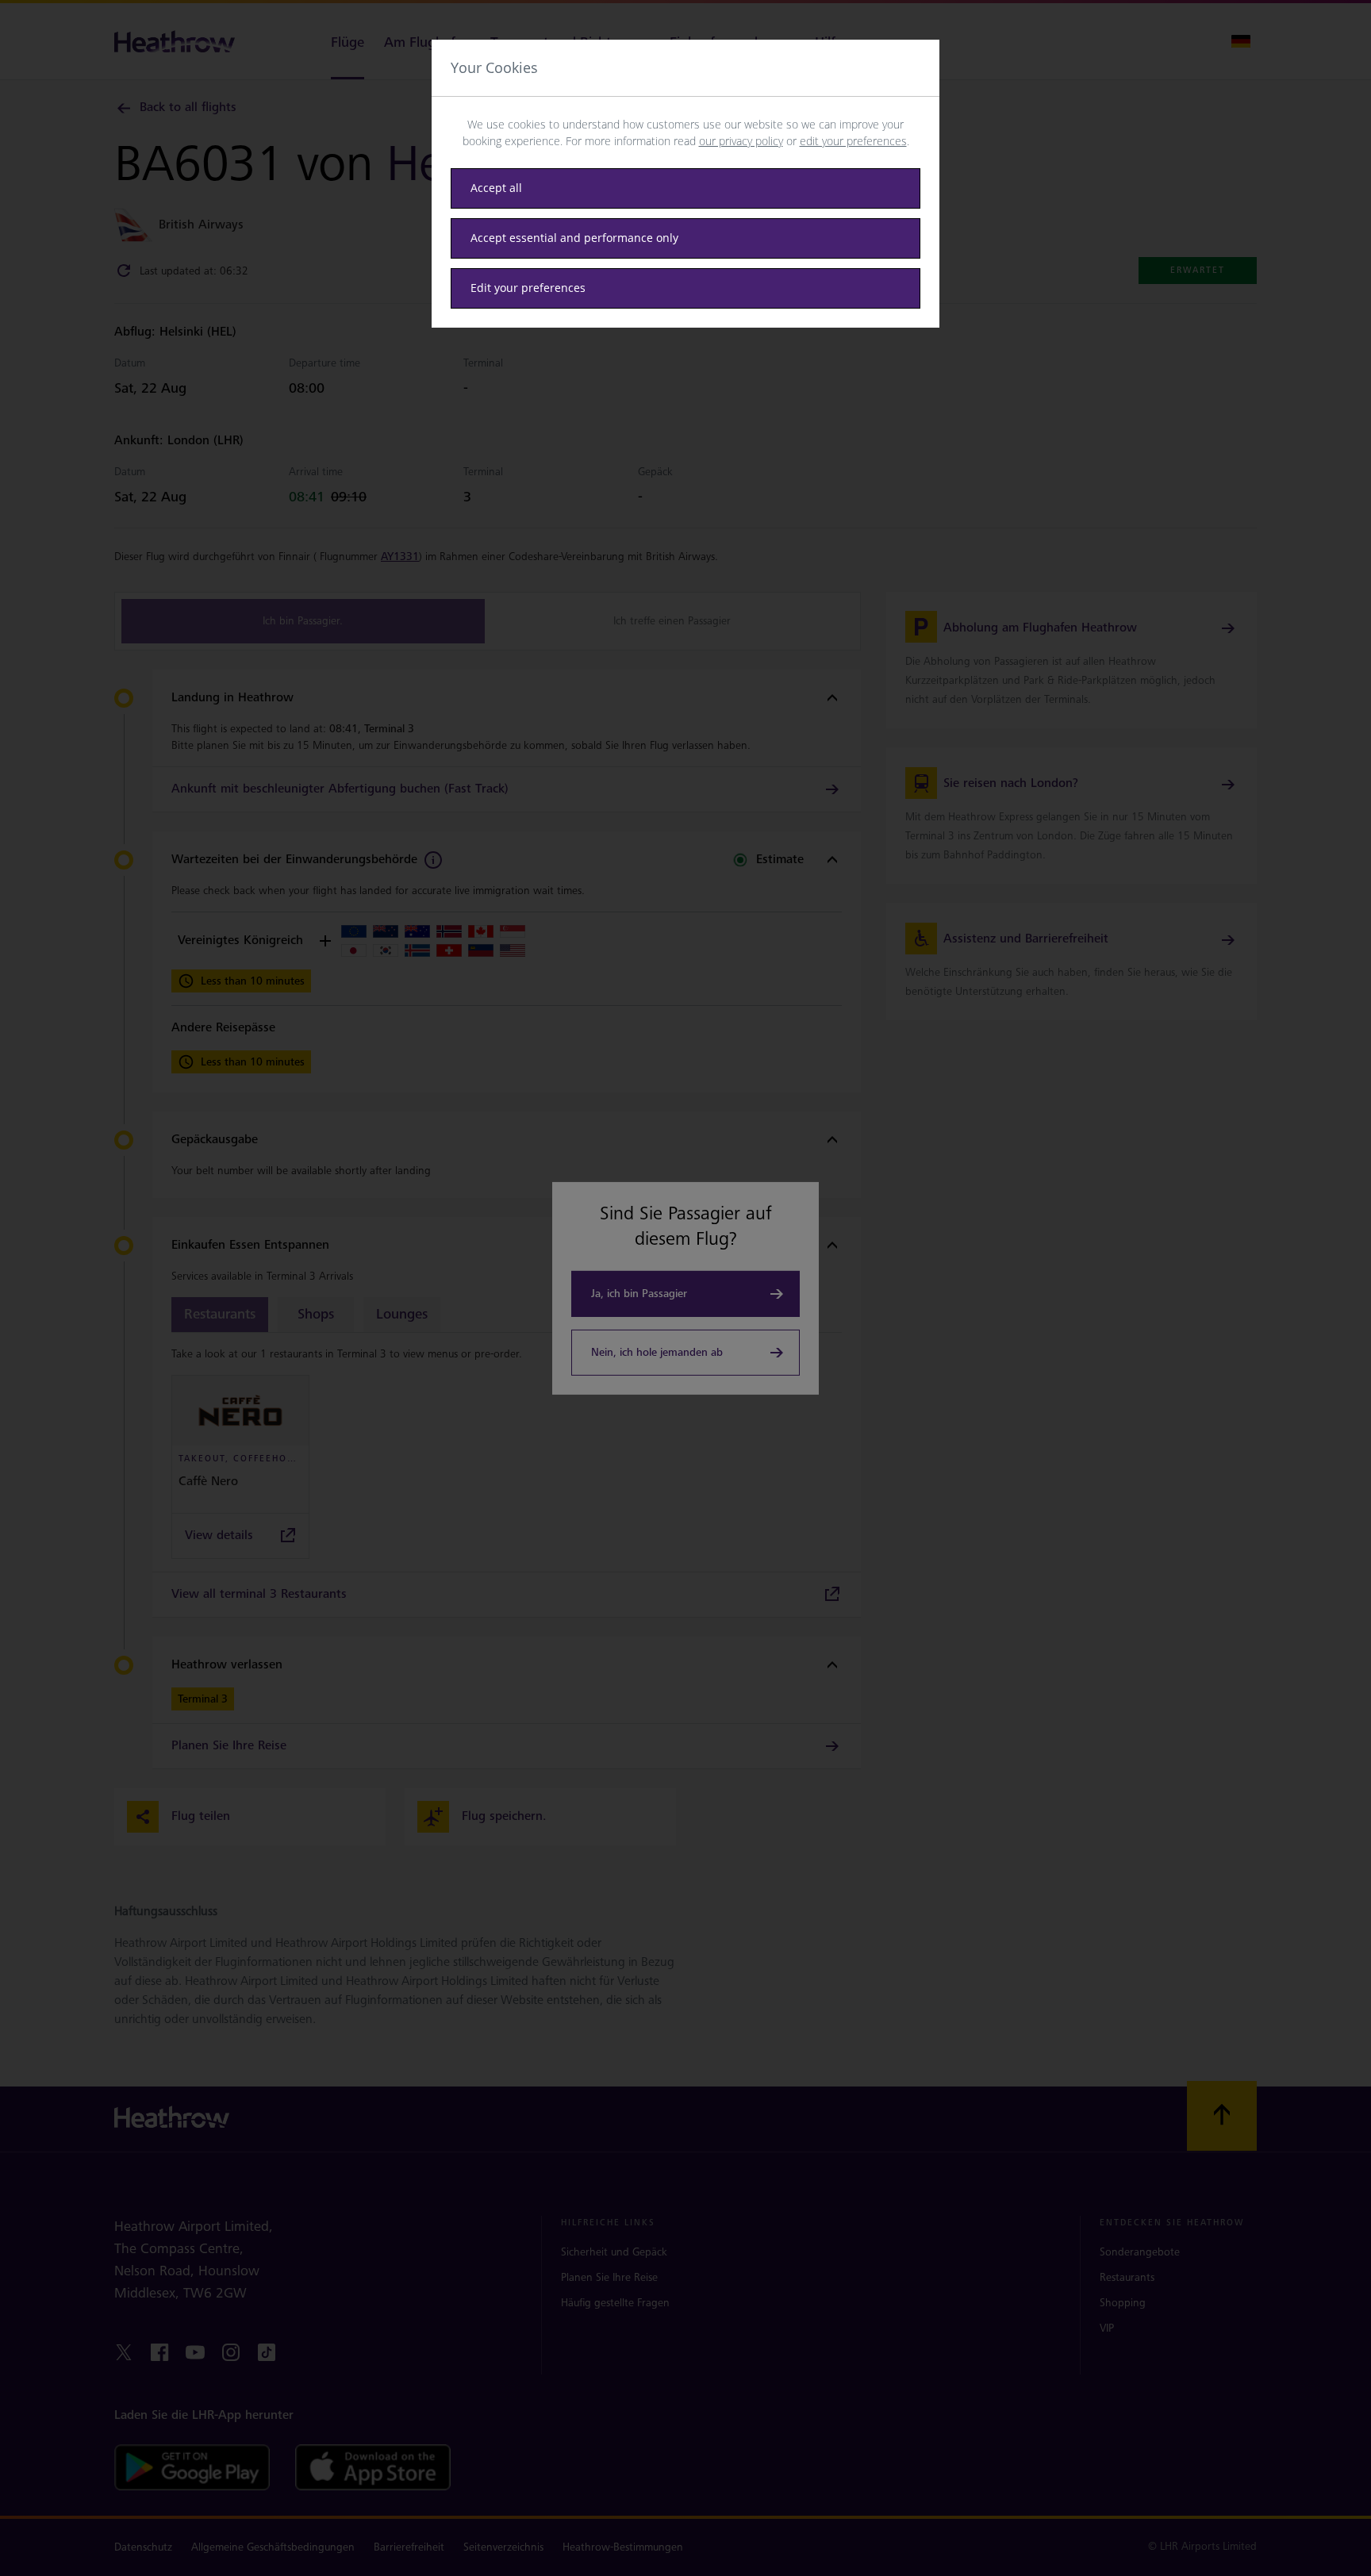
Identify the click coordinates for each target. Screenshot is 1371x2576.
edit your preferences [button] (853, 141)
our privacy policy (741, 141)
